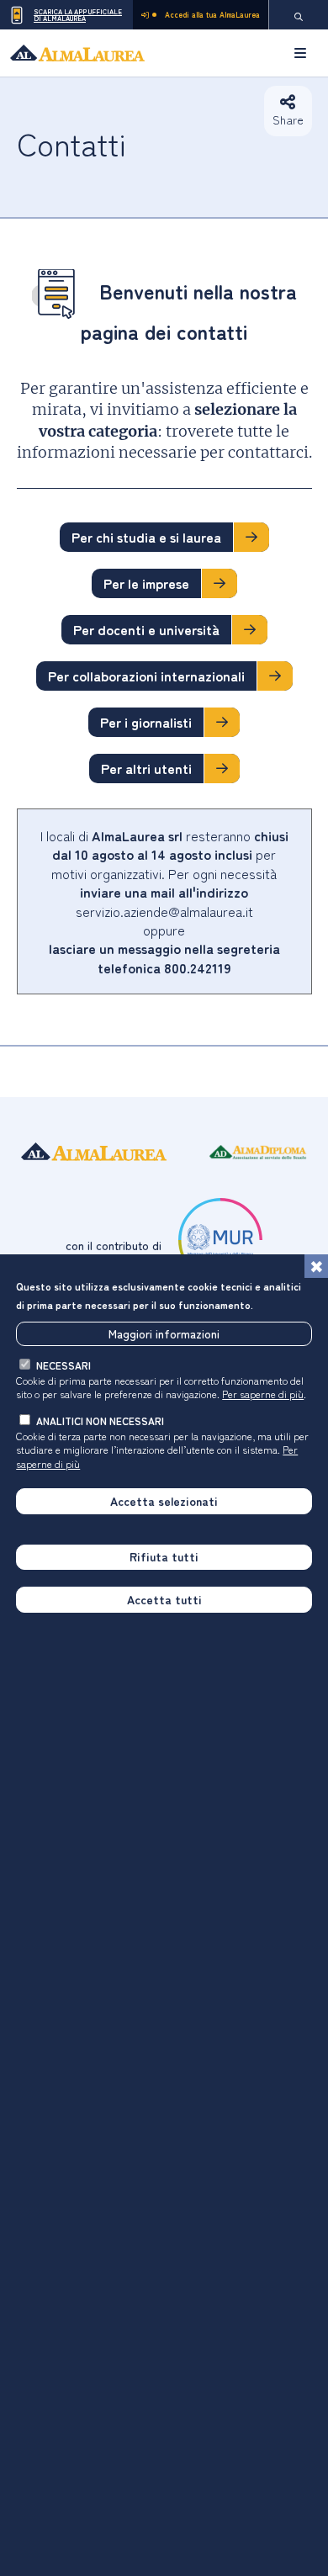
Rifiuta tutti (164, 1556)
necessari (63, 1365)
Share (288, 119)
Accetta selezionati (164, 1501)
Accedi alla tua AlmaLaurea (212, 15)
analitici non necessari (100, 1421)
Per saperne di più (263, 1394)
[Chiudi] (316, 1266)
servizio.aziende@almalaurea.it (164, 911)
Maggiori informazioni (164, 1333)
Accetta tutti (164, 1599)
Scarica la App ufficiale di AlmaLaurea (78, 15)
